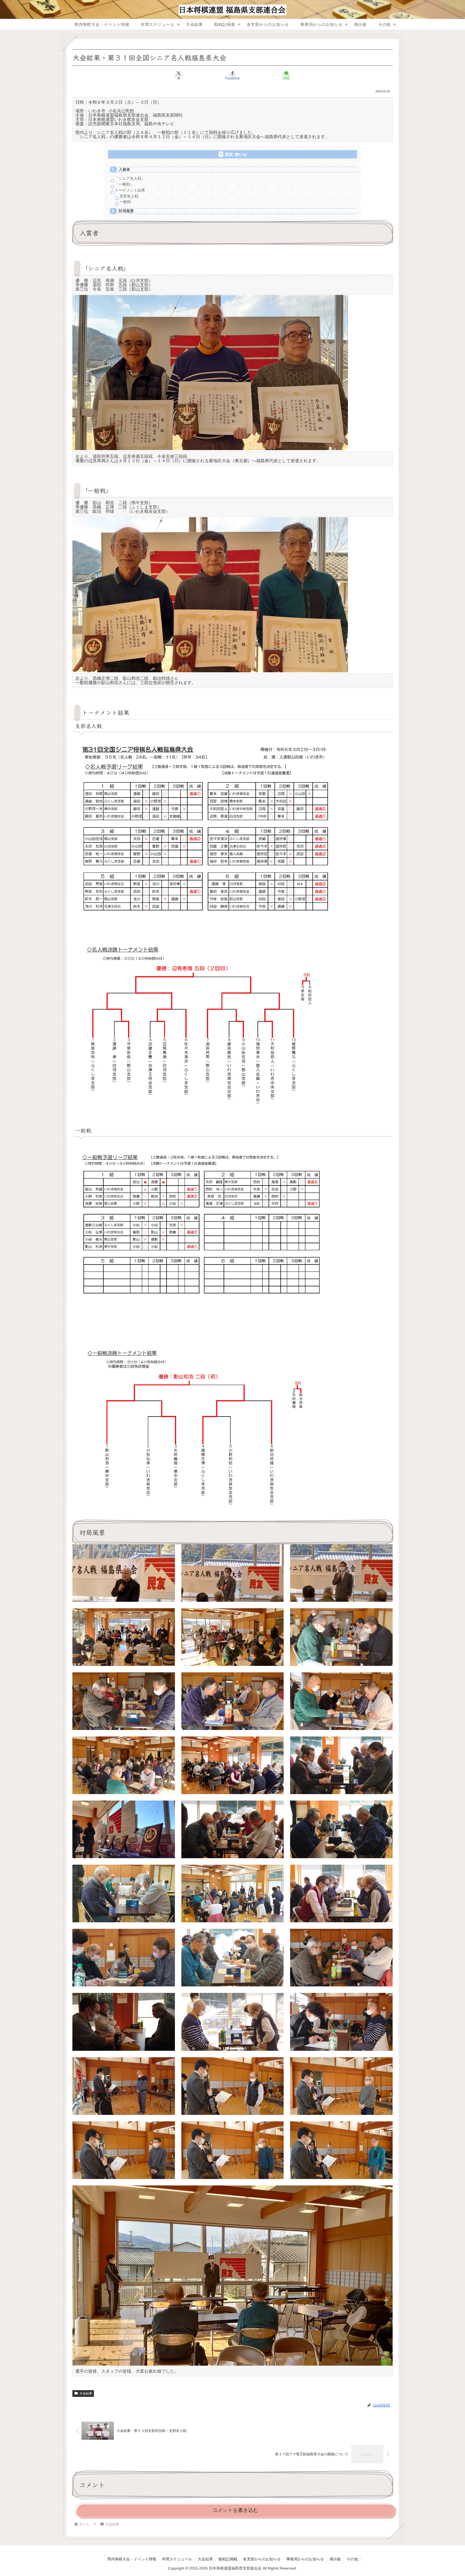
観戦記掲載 (228, 2559)
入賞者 (124, 170)
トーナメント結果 (130, 190)
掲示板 (335, 2559)
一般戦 (125, 202)
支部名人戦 (129, 196)
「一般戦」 (124, 184)
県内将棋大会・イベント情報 (132, 2559)
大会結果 (86, 2393)
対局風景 (126, 211)
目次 (229, 154)
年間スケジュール (177, 2559)
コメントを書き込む (235, 2510)
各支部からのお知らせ (262, 2559)
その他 (352, 2559)
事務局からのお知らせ (305, 2559)
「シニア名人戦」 (130, 178)
